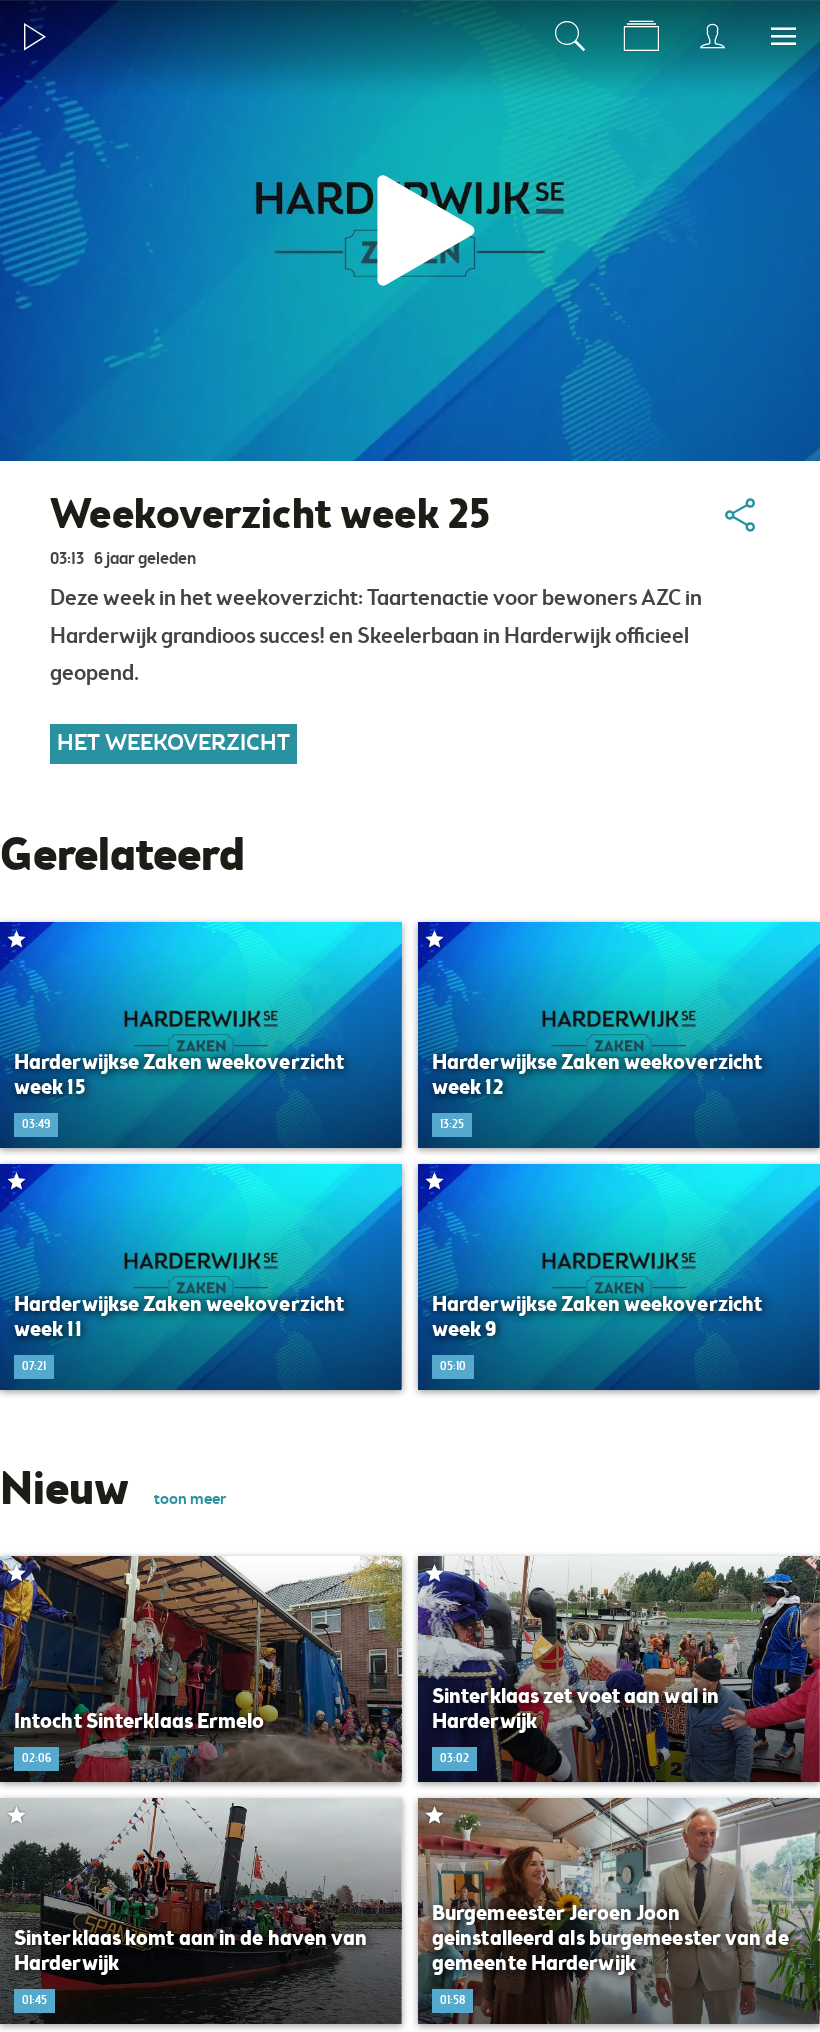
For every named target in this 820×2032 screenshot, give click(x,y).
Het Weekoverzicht (173, 744)
